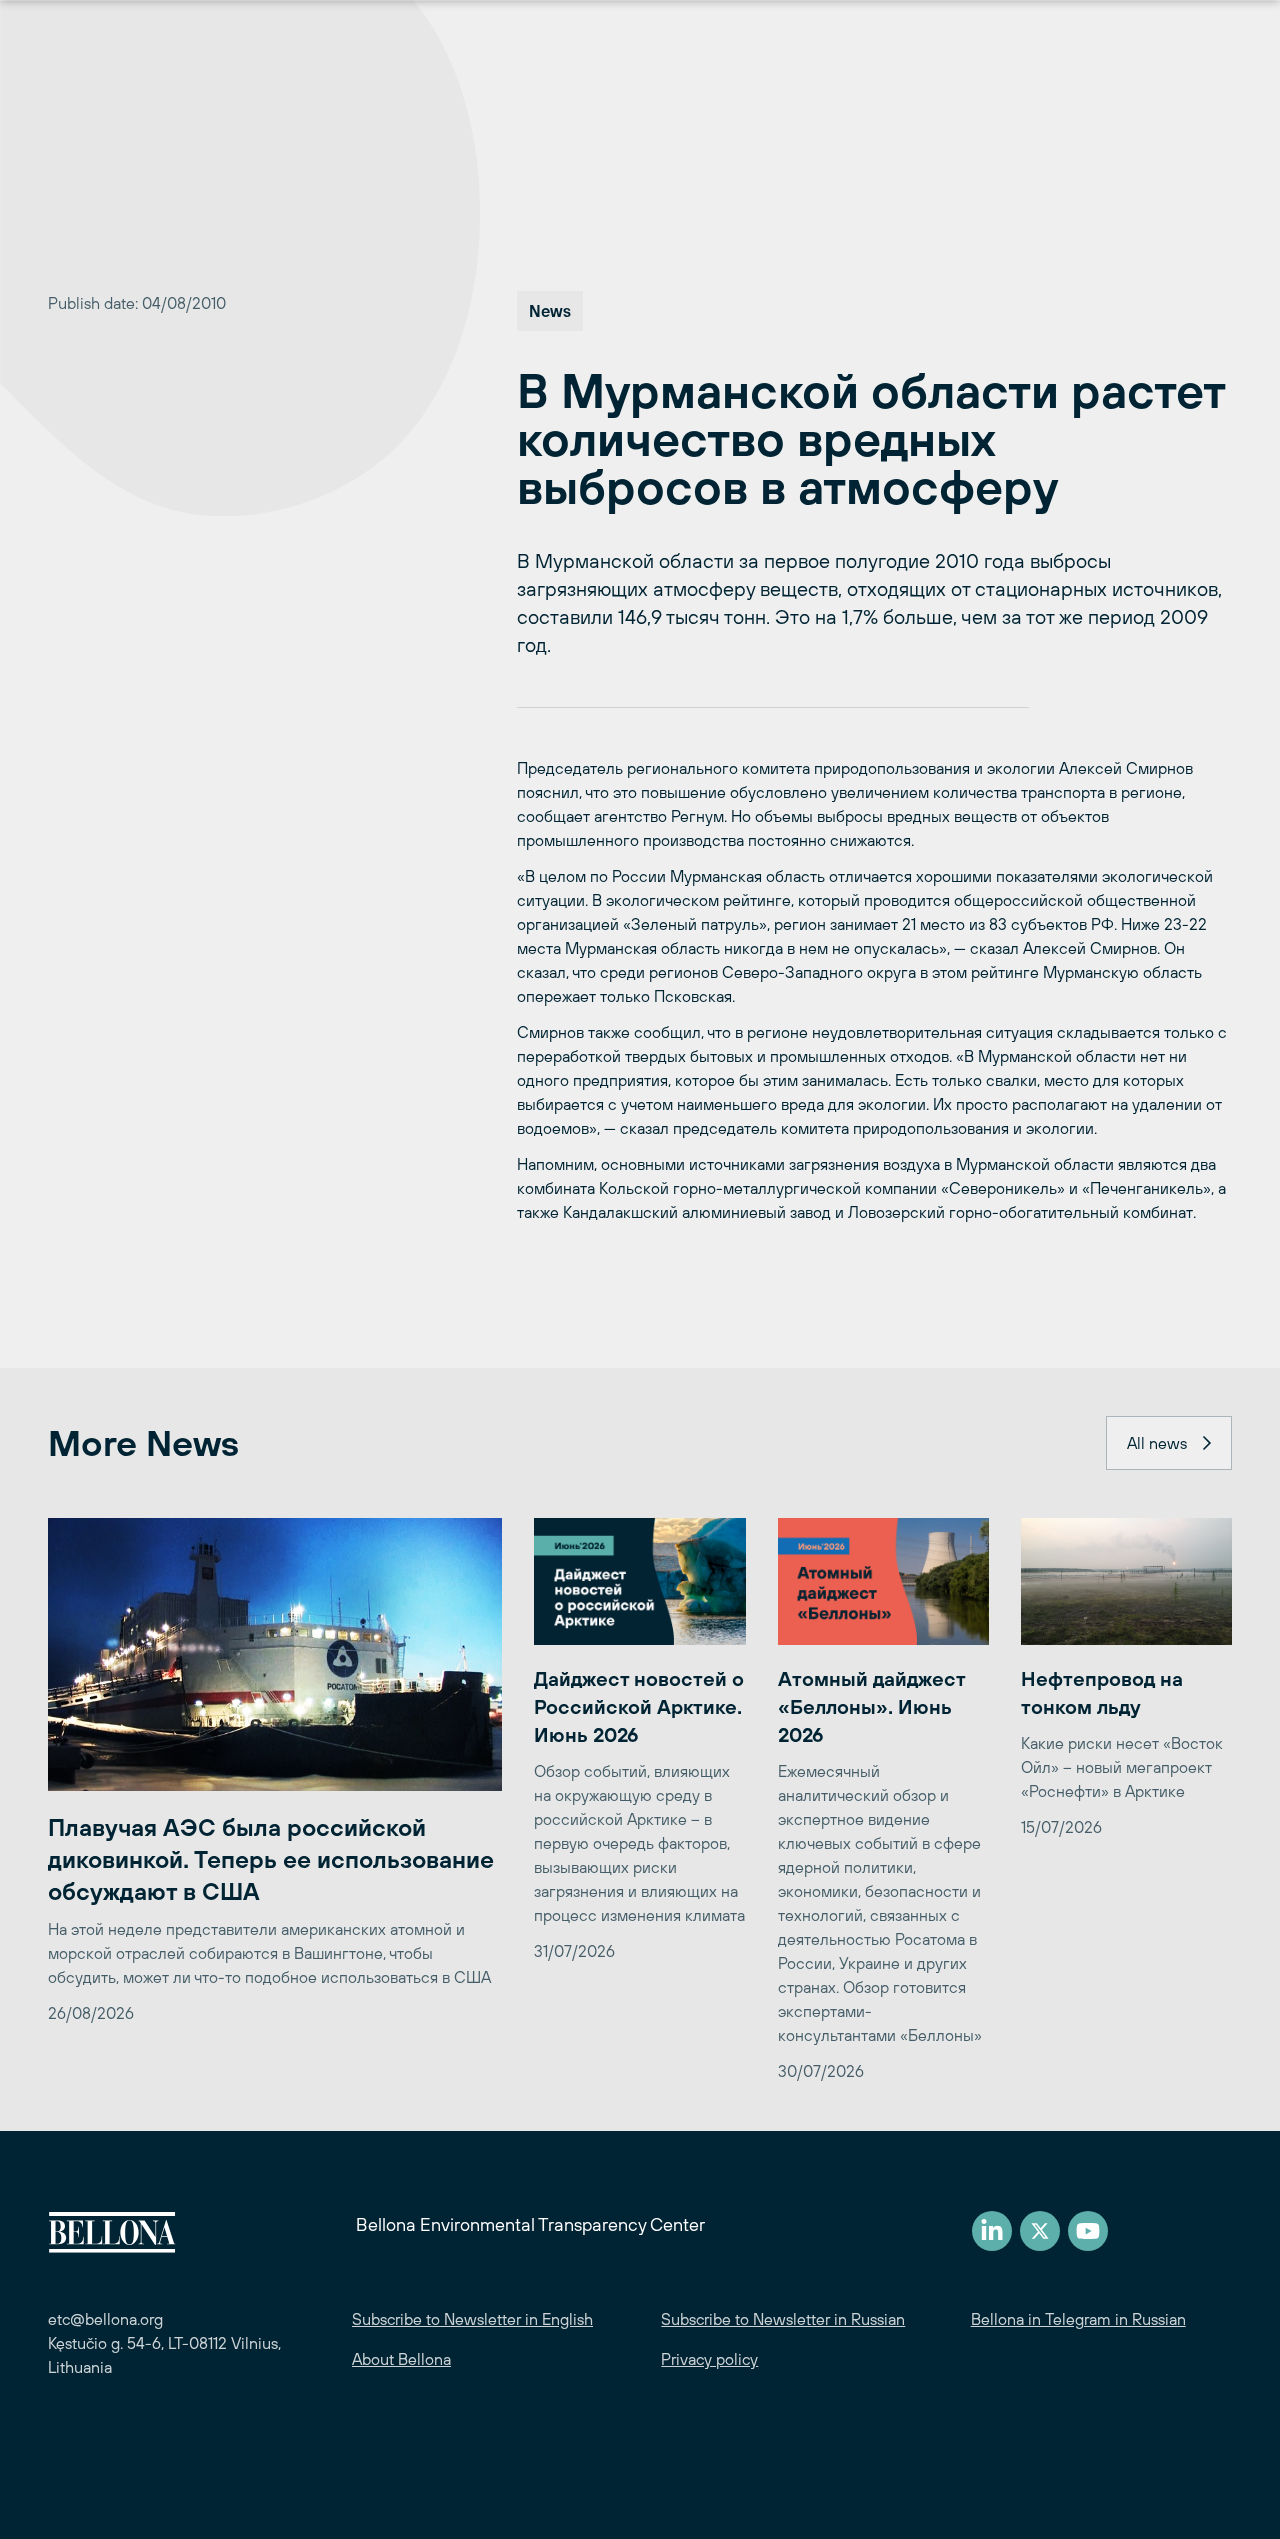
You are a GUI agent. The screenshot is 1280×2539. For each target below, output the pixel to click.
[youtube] (1088, 2231)
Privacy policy (709, 2359)
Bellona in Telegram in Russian (1078, 2319)
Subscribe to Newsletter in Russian (783, 2319)
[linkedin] (992, 2231)
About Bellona (401, 2359)
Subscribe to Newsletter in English (472, 2319)
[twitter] (1040, 2231)
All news (1157, 1443)
